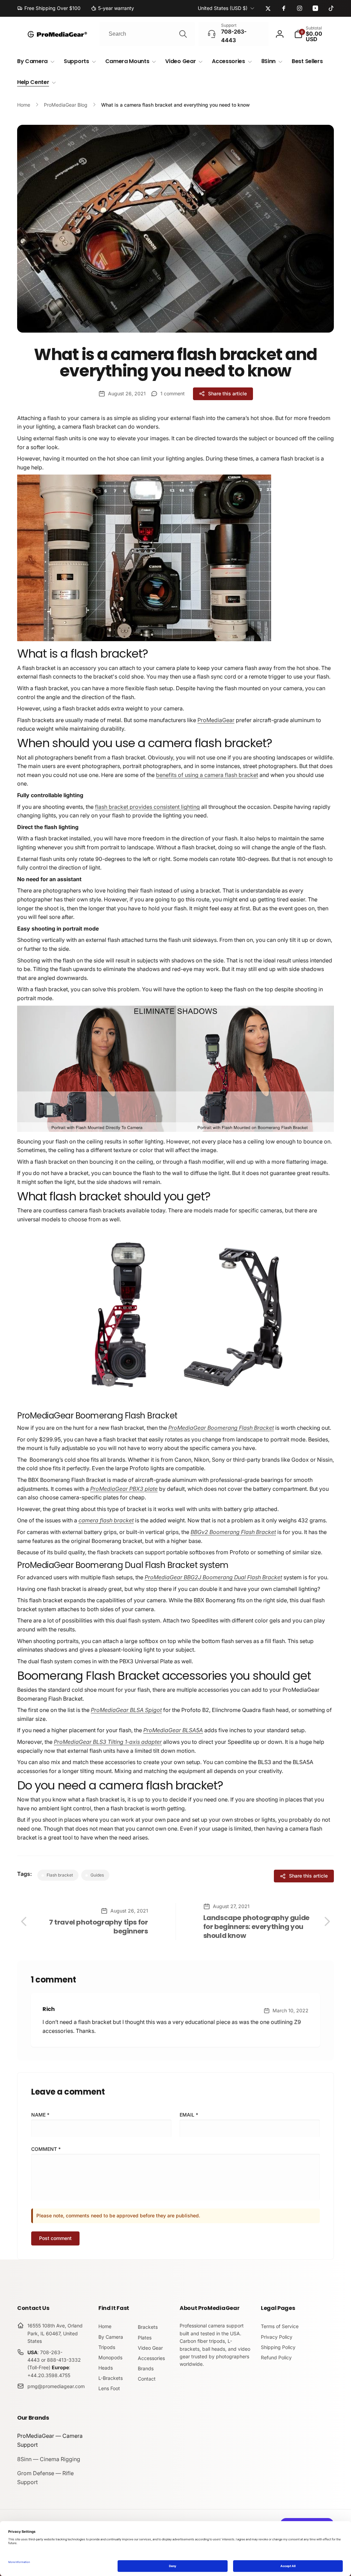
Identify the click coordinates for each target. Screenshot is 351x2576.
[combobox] (147, 34)
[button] (314, 34)
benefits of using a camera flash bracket (207, 775)
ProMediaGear (216, 720)
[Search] (183, 34)
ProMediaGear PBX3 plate (124, 1489)
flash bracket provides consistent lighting (147, 807)
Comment (46, 2149)
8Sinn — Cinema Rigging (49, 2459)
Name (40, 2115)
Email (189, 2115)
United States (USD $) (223, 8)
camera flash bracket (106, 1520)
